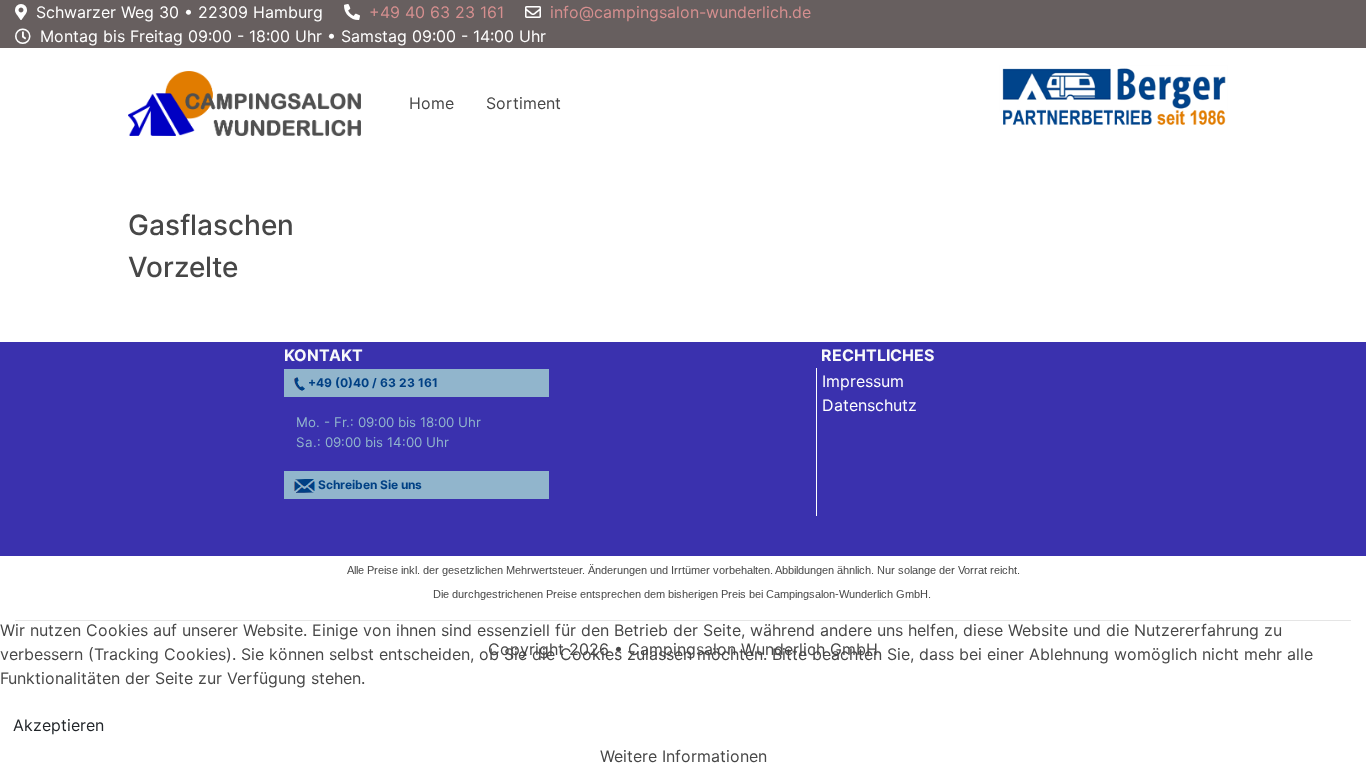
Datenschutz (869, 405)
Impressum (863, 381)
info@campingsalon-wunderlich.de (680, 12)
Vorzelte (183, 267)
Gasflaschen (211, 225)
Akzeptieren (58, 725)
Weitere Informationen (683, 756)
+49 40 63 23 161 (436, 12)
